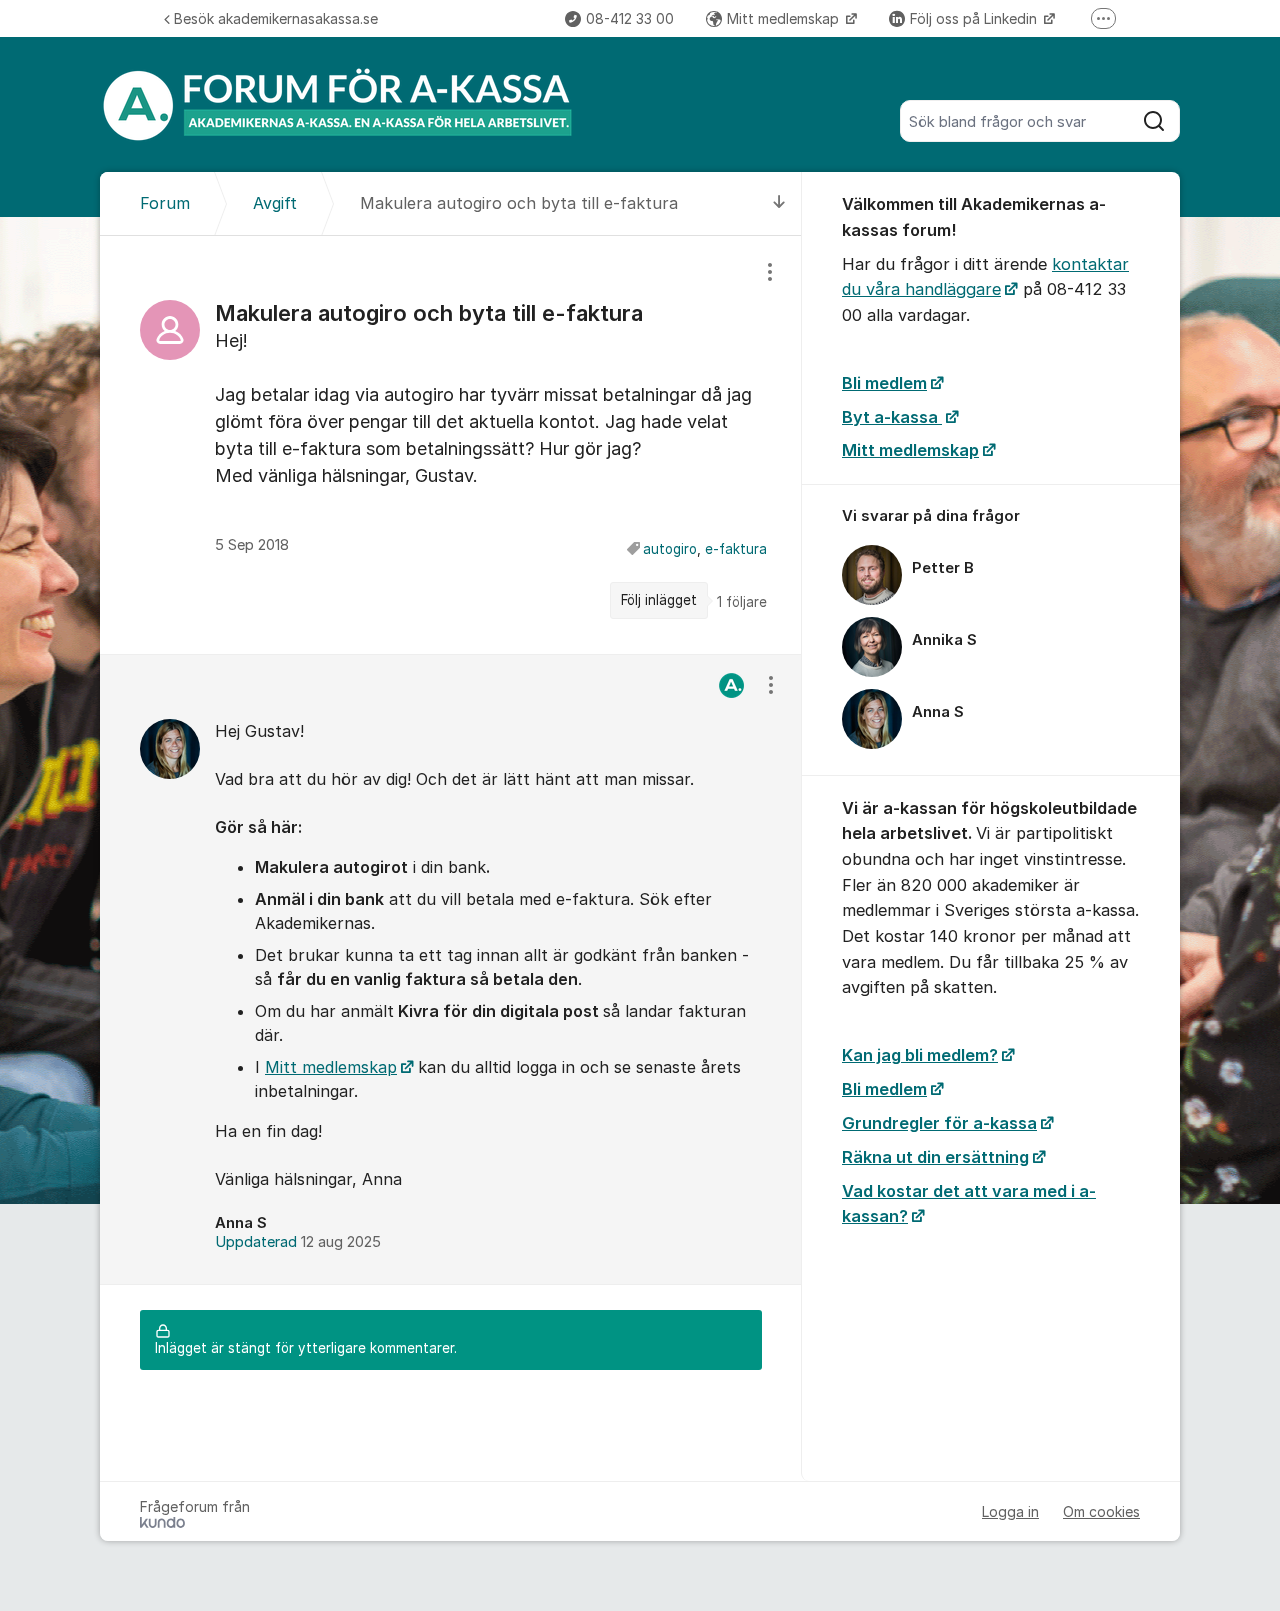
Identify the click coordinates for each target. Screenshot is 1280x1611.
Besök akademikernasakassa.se (276, 18)
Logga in (1010, 1511)
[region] (451, 444)
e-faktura (736, 549)
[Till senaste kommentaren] (779, 203)
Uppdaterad (298, 1242)
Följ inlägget (659, 600)
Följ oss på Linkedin (975, 18)
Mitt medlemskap (785, 18)
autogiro (670, 549)
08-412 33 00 (630, 18)
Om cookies (1101, 1511)
